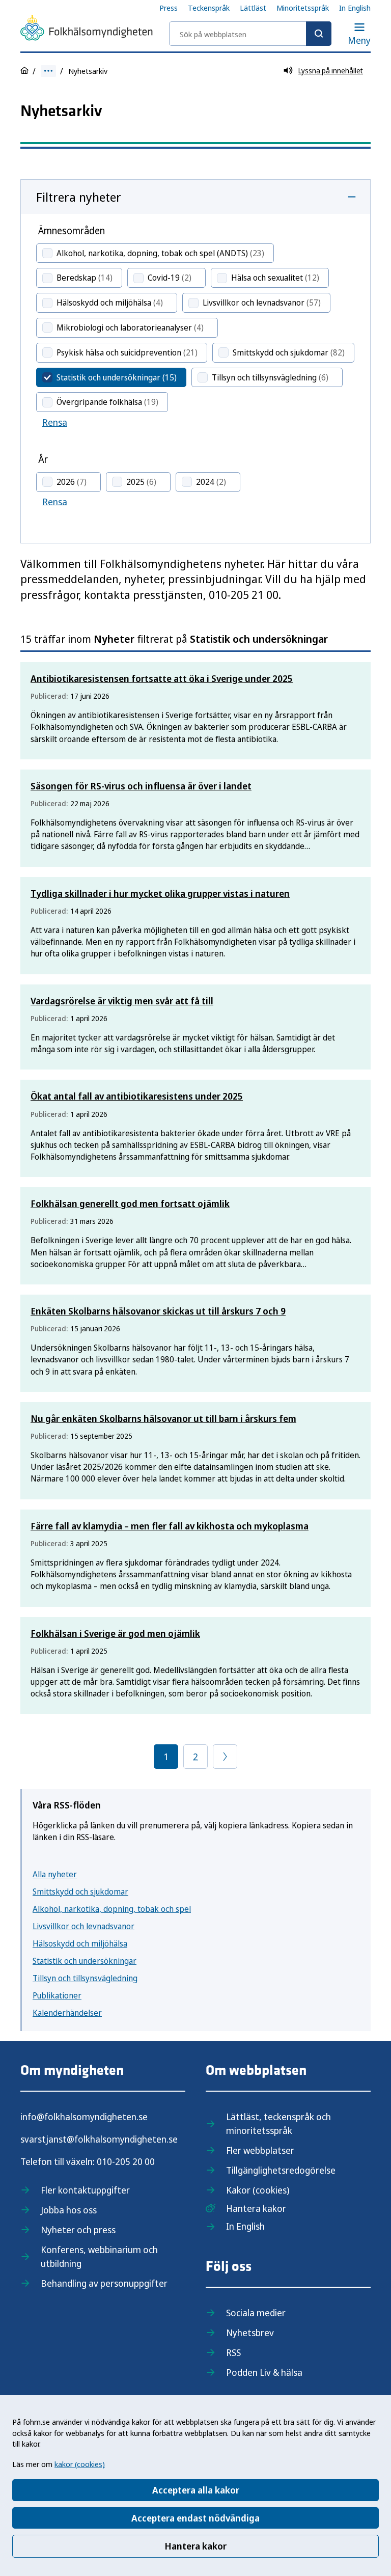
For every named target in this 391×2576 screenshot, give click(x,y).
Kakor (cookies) (258, 2190)
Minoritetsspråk (303, 8)
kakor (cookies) (80, 2464)
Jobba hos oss (69, 2210)
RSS (233, 2352)
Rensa (55, 422)
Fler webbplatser (260, 2150)
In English (355, 8)
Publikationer (57, 1995)
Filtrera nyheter (79, 197)
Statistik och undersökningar (85, 1961)
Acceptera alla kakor (196, 2490)
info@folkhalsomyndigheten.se (84, 2117)
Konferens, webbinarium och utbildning (99, 2256)
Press (169, 8)
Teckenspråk (209, 8)
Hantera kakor (195, 2546)
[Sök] (319, 34)
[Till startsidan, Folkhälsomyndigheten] (87, 30)
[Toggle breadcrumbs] (48, 71)
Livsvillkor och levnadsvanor (83, 1926)
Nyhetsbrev (250, 2333)
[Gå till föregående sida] (225, 1757)
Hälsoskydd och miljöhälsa (80, 1943)
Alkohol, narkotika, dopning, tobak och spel (112, 1909)
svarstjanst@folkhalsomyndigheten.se (99, 2139)
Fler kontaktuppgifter (85, 2190)
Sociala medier (256, 2313)
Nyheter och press (78, 2230)
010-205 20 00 (126, 2161)
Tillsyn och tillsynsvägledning (85, 1978)
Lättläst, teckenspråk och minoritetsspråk (278, 2123)
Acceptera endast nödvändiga (195, 2518)
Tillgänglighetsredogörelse (281, 2170)
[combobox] (250, 34)
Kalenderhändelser (67, 2013)
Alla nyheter (55, 1874)
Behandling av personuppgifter (104, 2283)
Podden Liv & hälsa (264, 2372)
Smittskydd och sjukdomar (80, 1892)
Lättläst (253, 8)
